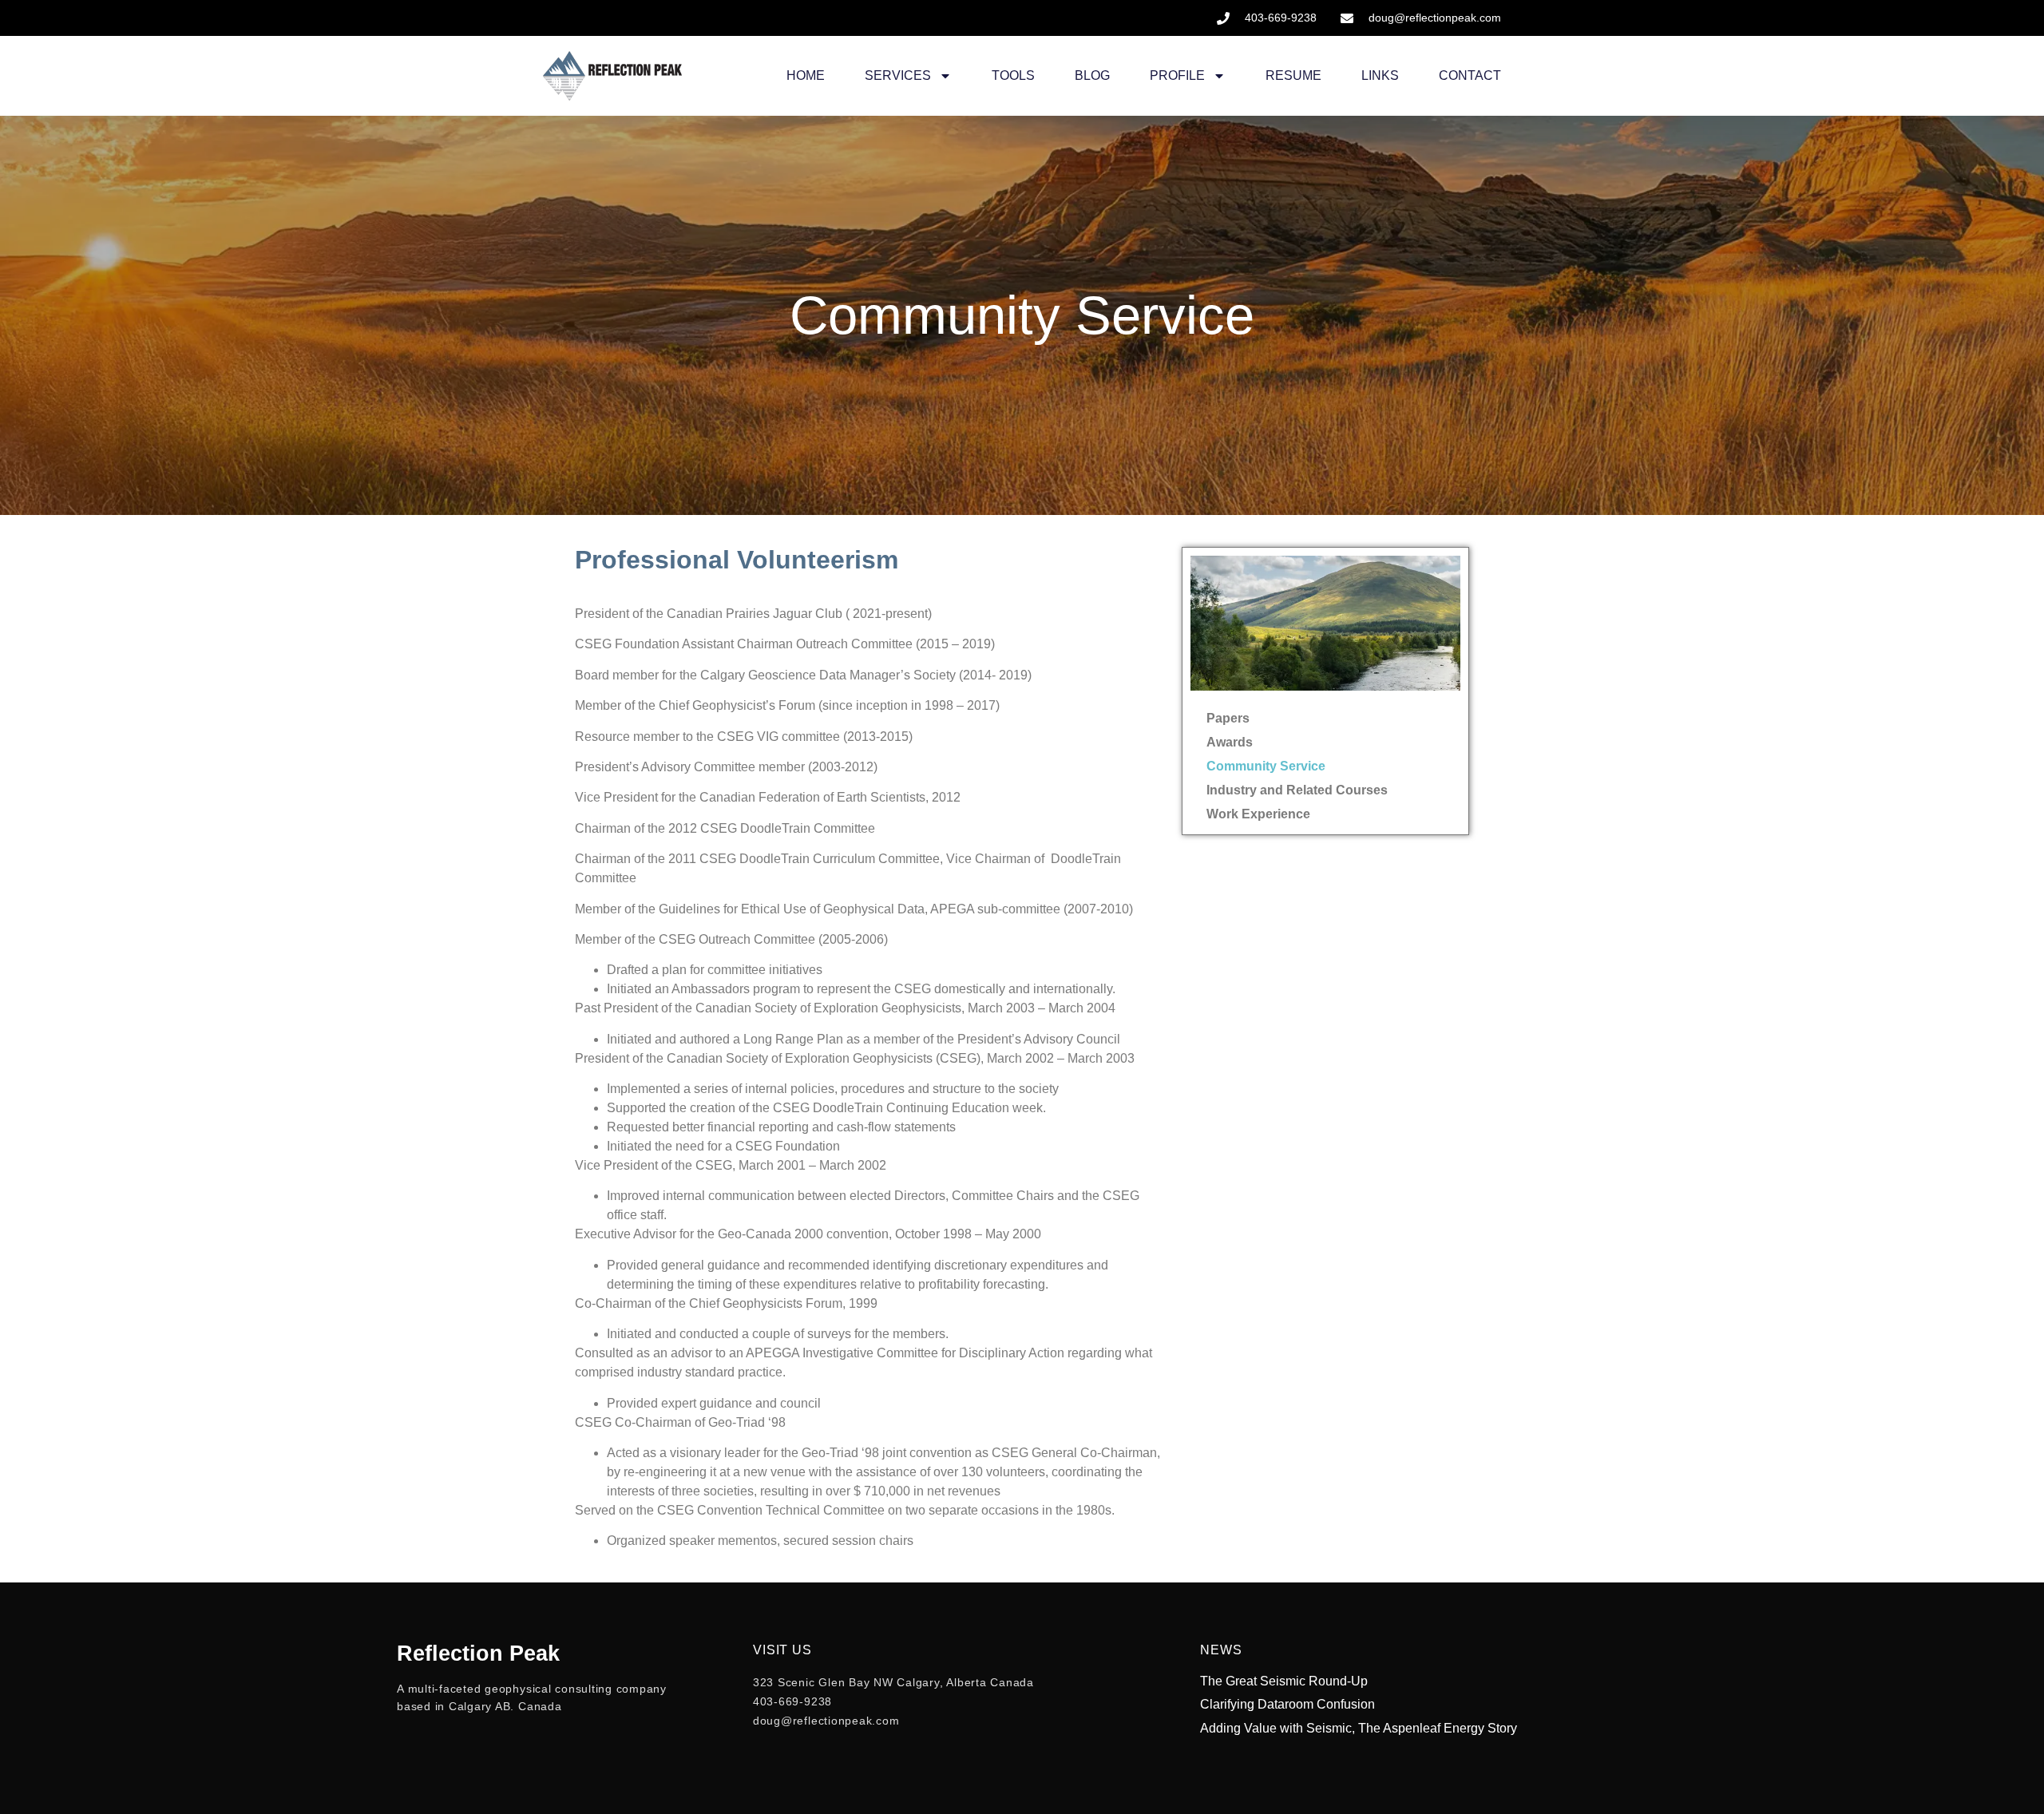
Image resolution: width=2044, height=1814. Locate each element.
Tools (1013, 75)
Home (806, 75)
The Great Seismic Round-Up (1284, 1681)
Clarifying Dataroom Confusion (1287, 1704)
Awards (1230, 742)
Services (898, 75)
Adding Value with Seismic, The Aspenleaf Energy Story (1359, 1728)
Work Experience (1258, 814)
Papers (1228, 718)
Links (1380, 75)
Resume (1293, 75)
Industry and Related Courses (1297, 790)
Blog (1092, 75)
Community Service (1266, 766)
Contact (1470, 75)
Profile (1177, 75)
